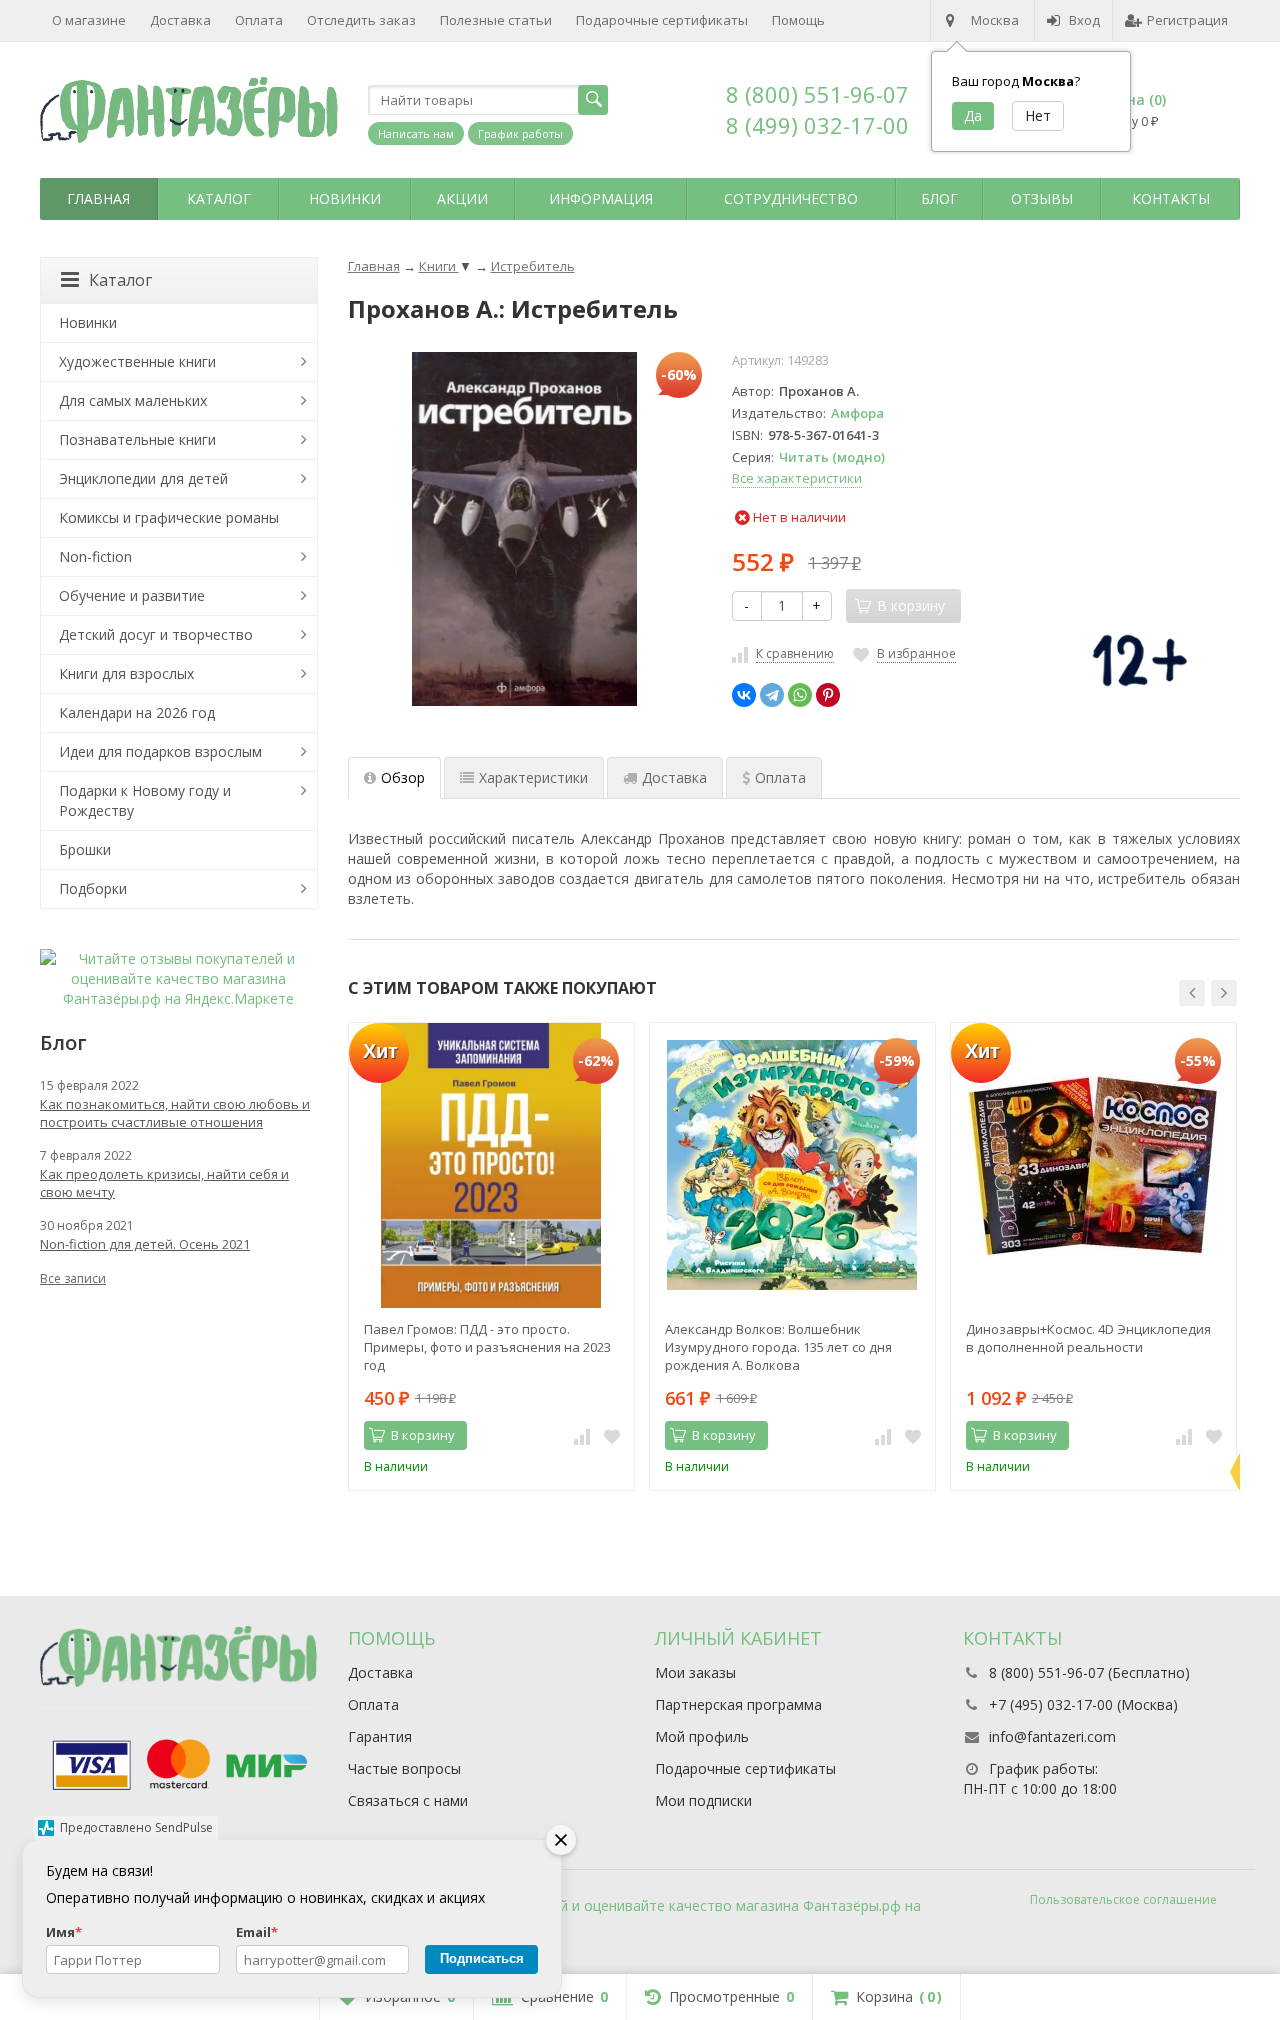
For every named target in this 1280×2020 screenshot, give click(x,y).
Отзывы (1042, 198)
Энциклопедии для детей (143, 478)
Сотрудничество (791, 198)
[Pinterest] (828, 695)
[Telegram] (772, 695)
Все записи (73, 1278)
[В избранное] (612, 1436)
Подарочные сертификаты (662, 20)
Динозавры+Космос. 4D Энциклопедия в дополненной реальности (1088, 1338)
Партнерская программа (738, 1704)
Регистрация (1187, 20)
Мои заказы (695, 1672)
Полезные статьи (496, 20)
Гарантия (380, 1736)
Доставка (180, 20)
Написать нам (416, 133)
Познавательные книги (137, 439)
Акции (462, 198)
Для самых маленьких (133, 400)
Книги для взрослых (126, 673)
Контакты (1171, 198)
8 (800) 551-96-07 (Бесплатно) (1089, 1672)
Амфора (857, 413)
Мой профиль (702, 1736)
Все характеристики (797, 478)
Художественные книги (137, 361)
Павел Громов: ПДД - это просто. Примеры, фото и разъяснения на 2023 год (487, 1347)
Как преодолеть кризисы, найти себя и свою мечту (164, 1183)
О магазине (89, 20)
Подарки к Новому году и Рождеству (145, 800)
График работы (520, 133)
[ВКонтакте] (744, 695)
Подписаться (482, 1958)
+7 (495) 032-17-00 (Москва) (1083, 1704)
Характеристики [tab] (533, 777)
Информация (601, 198)
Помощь (798, 20)
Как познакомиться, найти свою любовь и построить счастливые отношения (175, 1113)
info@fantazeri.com (1052, 1736)
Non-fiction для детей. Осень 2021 (145, 1244)
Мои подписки (703, 1800)
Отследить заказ (361, 20)
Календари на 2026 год (137, 712)
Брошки (85, 849)
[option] (491, 1256)
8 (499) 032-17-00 (817, 125)
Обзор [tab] (403, 777)
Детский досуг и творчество (156, 634)
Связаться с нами (408, 1800)
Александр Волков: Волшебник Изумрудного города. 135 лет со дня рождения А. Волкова (778, 1347)
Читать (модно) (832, 457)
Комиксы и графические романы (169, 517)
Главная (98, 198)
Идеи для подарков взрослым (160, 751)
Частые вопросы (404, 1768)
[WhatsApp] (800, 695)
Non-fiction (95, 556)
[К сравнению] (582, 1436)
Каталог (219, 198)
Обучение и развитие (132, 595)
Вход (1084, 20)
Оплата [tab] (780, 777)
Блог (939, 198)
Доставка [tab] (674, 777)
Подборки (93, 888)
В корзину (423, 1435)
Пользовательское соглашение (1123, 1899)
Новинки (345, 198)
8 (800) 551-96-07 (817, 94)
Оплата (259, 20)
